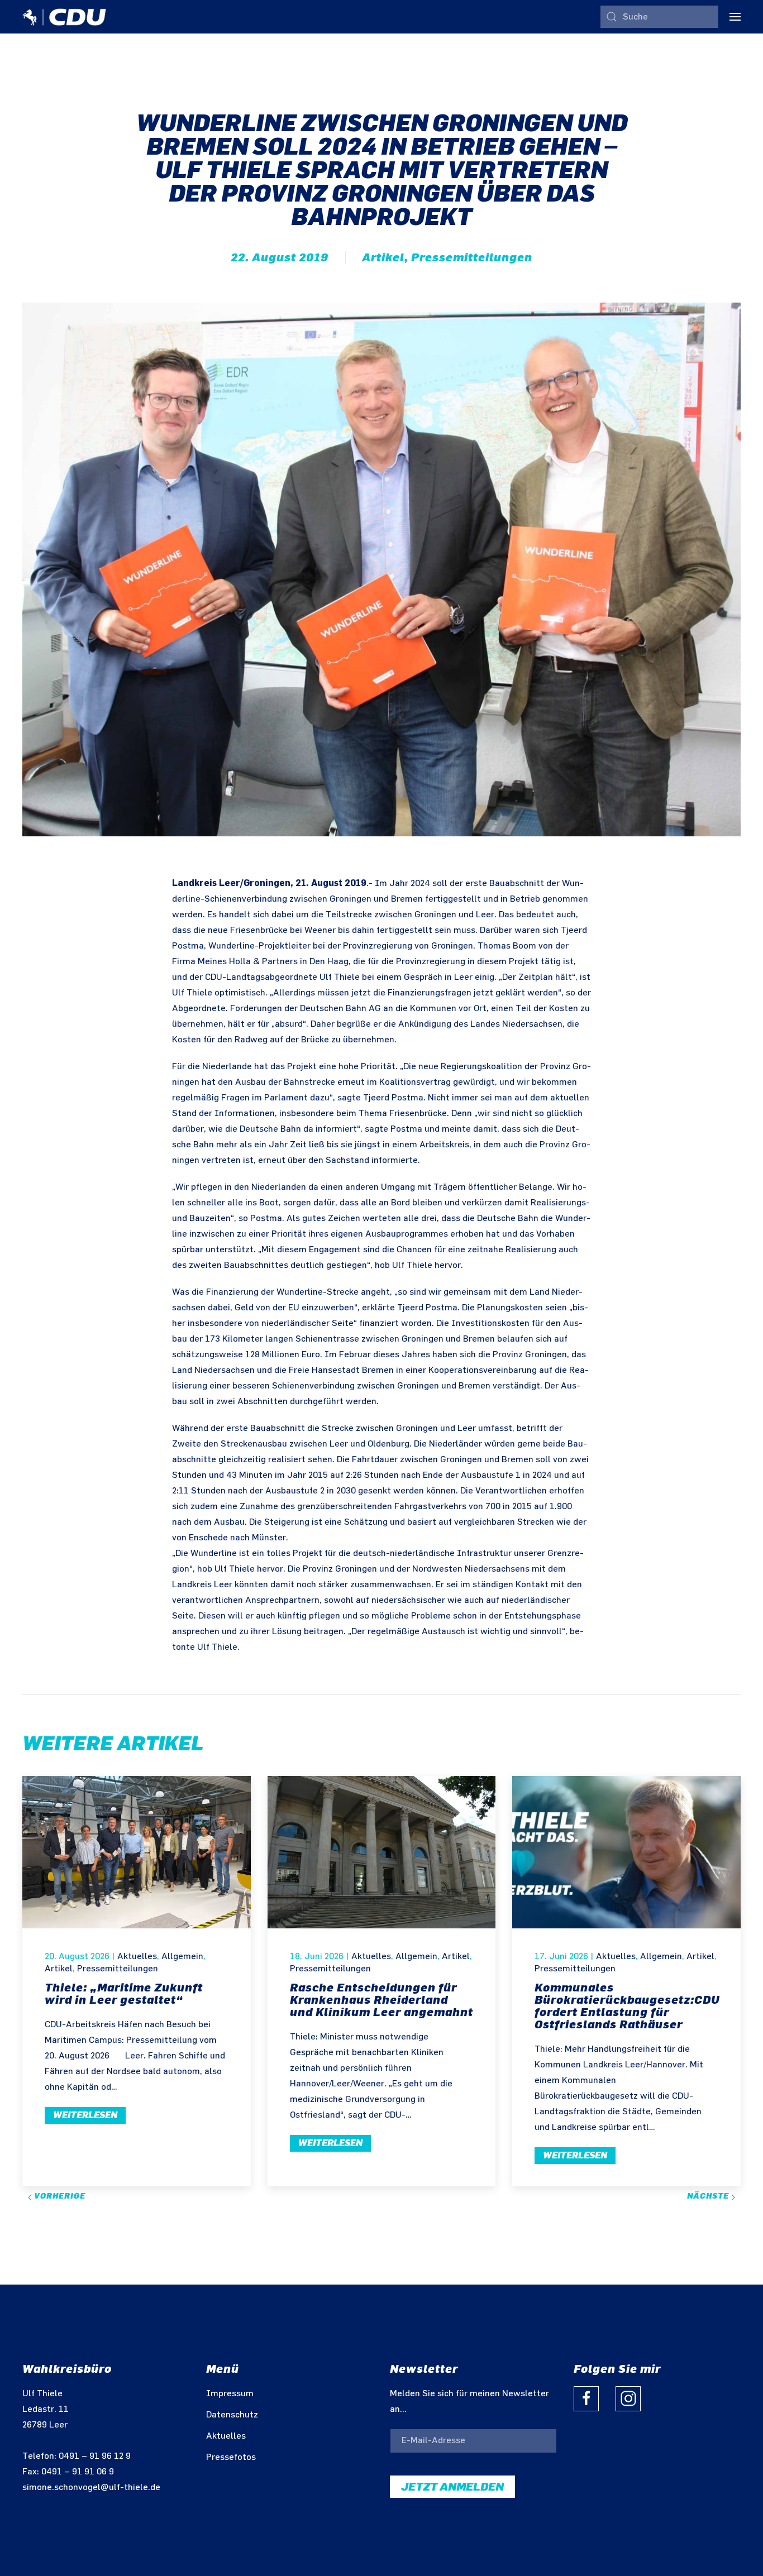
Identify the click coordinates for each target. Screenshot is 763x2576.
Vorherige (59, 2196)
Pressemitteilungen (118, 1969)
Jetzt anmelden (452, 2487)
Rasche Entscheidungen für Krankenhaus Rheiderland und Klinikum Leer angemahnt (381, 2000)
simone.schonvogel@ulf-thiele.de (91, 2488)
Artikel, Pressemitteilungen (447, 257)
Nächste (709, 2196)
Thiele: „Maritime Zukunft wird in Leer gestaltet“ (124, 1994)
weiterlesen (85, 2115)
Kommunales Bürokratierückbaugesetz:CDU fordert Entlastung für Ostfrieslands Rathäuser (627, 2006)
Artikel (59, 1969)
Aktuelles (137, 1957)
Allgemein (182, 1957)
